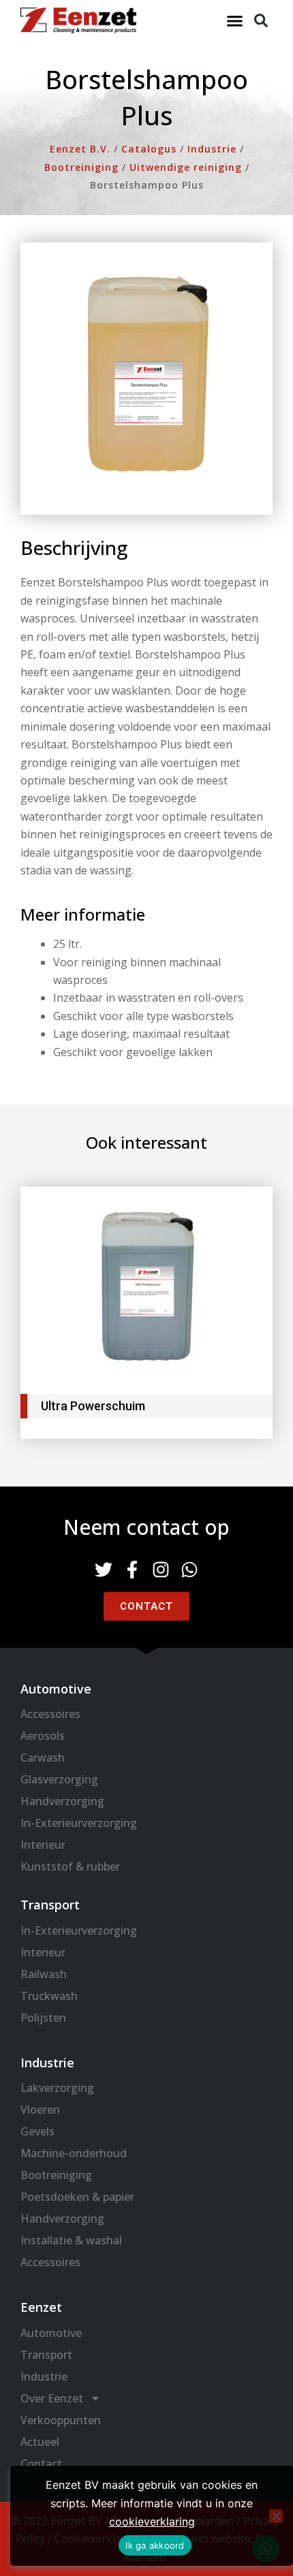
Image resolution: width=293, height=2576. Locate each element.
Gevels (37, 2131)
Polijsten (43, 2018)
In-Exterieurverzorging (79, 1823)
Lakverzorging (57, 2088)
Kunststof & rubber (70, 1866)
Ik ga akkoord (155, 2545)
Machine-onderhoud (74, 2153)
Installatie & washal (71, 2240)
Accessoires (50, 1714)
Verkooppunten (61, 2420)
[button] (235, 20)
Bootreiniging (56, 2175)
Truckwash (49, 1996)
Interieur (43, 1845)
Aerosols (43, 1736)
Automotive (51, 2333)
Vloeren (40, 2110)
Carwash (43, 1758)
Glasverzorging (59, 1779)
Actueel (40, 2442)
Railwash (44, 1974)
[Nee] (276, 2516)
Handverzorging (62, 1801)
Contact (41, 2464)
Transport (46, 2355)
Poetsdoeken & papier (77, 2197)
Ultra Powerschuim (93, 1406)
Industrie (44, 2376)
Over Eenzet (52, 2398)
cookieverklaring (152, 2522)
